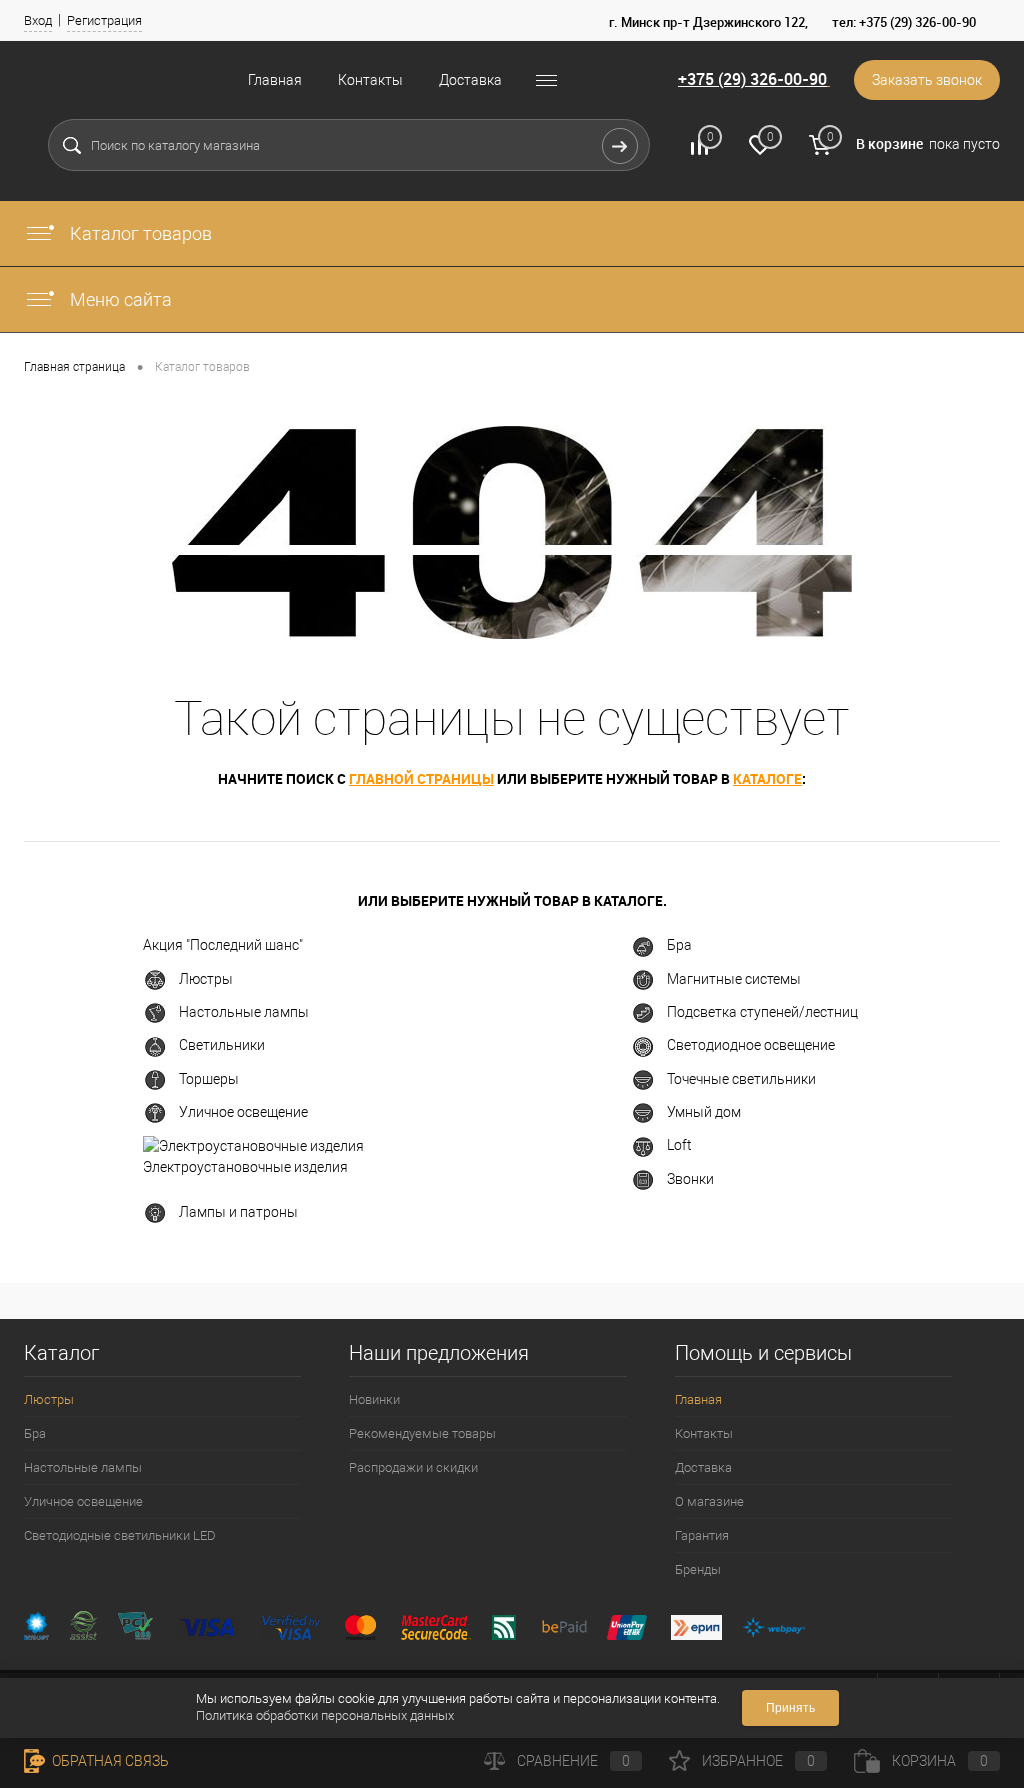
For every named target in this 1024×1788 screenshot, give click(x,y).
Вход (38, 20)
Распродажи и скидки (413, 1467)
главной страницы (421, 778)
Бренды (698, 1569)
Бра (679, 945)
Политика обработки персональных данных (325, 1715)
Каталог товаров (139, 233)
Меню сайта (119, 299)
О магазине (709, 1501)
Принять (790, 1708)
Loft (679, 1145)
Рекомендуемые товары (422, 1433)
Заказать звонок (927, 80)
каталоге (767, 778)
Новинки (374, 1399)
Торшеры (209, 1079)
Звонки (690, 1179)
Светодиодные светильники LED (120, 1535)
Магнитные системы (734, 979)
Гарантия (702, 1535)
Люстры (206, 979)
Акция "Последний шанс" (223, 945)
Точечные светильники (741, 1079)
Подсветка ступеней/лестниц (762, 1012)
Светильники (222, 1045)
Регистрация (104, 20)
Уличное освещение (243, 1112)
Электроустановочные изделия (245, 1167)
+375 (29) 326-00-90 (752, 79)
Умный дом (704, 1112)
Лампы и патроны (238, 1212)
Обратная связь (109, 1761)
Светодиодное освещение (751, 1045)
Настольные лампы (244, 1012)
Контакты (370, 80)
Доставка (470, 80)
